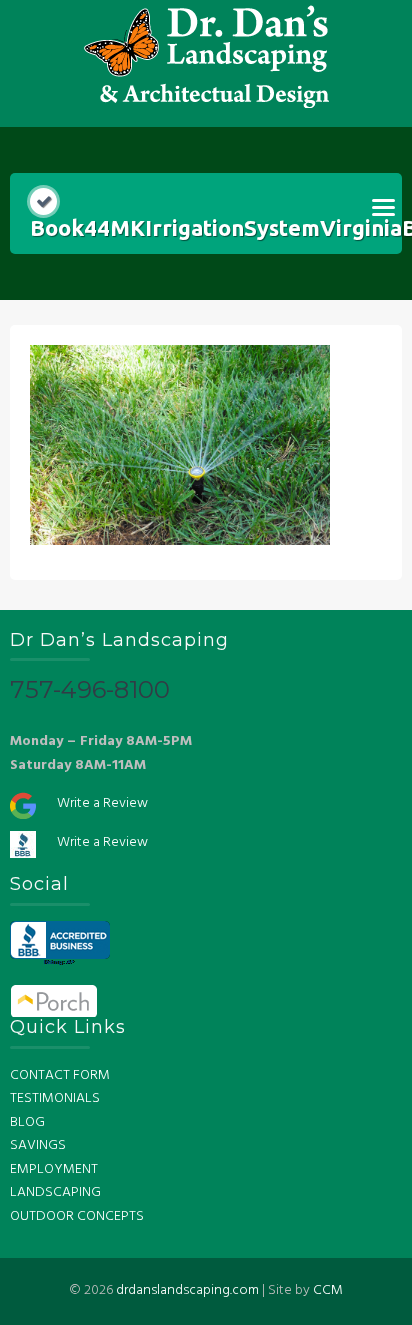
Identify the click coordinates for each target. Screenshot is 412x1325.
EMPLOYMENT (54, 1169)
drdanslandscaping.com (187, 1290)
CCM (328, 1290)
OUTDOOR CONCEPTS (77, 1216)
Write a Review (102, 803)
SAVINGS (38, 1145)
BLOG (27, 1122)
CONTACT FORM (60, 1075)
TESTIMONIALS (55, 1098)
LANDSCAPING (55, 1192)
